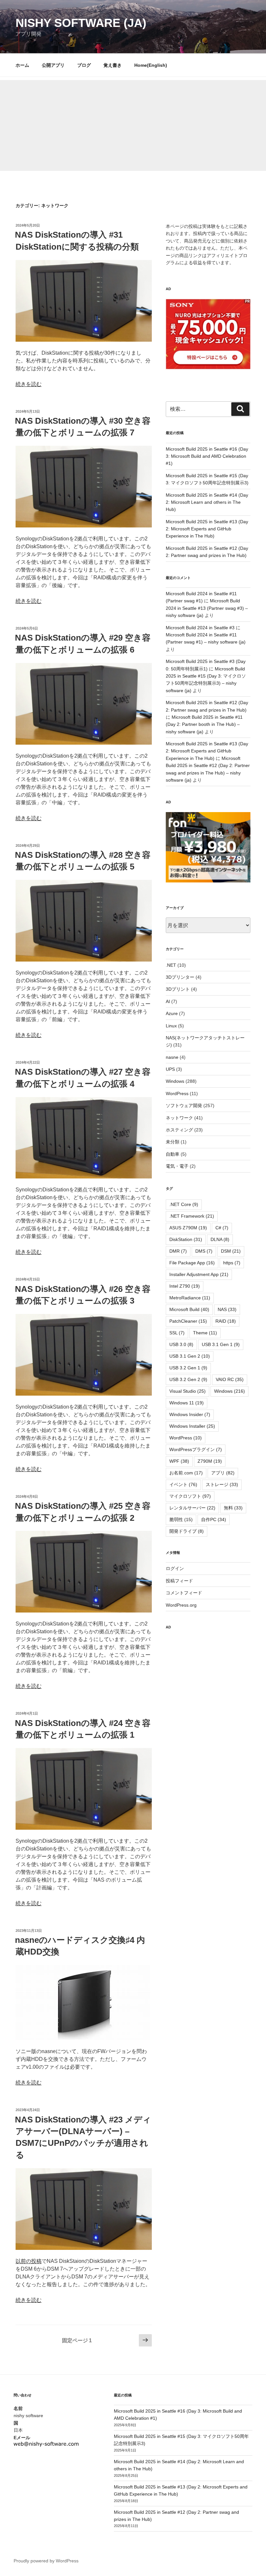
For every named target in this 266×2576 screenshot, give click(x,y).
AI (168, 1001)
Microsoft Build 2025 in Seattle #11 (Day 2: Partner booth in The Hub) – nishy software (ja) (204, 724)
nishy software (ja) (81, 23)
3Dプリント (178, 989)
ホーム (22, 65)
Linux (171, 1026)
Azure (172, 1013)
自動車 (173, 1154)
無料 (233, 1508)
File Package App (192, 1263)
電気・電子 (177, 1166)
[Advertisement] (133, 125)
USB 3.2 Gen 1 (188, 1368)
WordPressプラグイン (196, 1449)
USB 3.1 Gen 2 (190, 1356)
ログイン (175, 1568)
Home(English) (151, 65)
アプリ (223, 1473)
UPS (170, 1069)
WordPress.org (181, 1605)
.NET (171, 965)
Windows (175, 1081)
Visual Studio (187, 1391)
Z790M (210, 1461)
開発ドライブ (187, 1531)
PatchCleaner (188, 1321)
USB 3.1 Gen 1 (221, 1344)
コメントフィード (184, 1593)
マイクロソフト (190, 1496)
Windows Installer (192, 1426)
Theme (205, 1333)
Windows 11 (187, 1403)
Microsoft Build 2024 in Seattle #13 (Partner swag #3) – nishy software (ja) (207, 608)
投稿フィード (179, 1581)
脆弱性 (181, 1519)
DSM (231, 1251)
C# (222, 1228)
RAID (226, 1321)
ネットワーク (179, 1118)
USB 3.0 (181, 1344)
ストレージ (222, 1484)
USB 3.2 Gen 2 (188, 1379)
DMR (178, 1251)
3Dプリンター (180, 977)
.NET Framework (192, 1216)
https (232, 1263)
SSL (177, 1333)
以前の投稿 (29, 2261)
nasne (172, 1057)
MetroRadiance (190, 1298)
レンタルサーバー (192, 1508)
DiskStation (186, 1239)
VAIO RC (230, 1379)
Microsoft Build (189, 1309)
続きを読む (29, 384)
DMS (204, 1251)
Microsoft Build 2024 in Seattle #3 (200, 628)
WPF (179, 1461)
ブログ (84, 65)
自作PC (214, 1519)
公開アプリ (53, 65)
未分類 (173, 1142)
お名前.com (186, 1473)
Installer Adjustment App (199, 1274)
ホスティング (179, 1130)
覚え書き (113, 65)
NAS (227, 1309)
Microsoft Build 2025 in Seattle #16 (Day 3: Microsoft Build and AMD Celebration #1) (207, 456)
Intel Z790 (185, 1286)
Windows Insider (190, 1414)
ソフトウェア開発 (184, 1105)
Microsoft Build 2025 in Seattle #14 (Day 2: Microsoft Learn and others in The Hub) (207, 502)
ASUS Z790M (188, 1228)
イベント (183, 1484)
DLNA (220, 1239)
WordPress (177, 1093)
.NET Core (184, 1204)
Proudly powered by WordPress (46, 2561)
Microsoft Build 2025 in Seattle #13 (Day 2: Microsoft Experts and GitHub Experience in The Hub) (207, 529)
